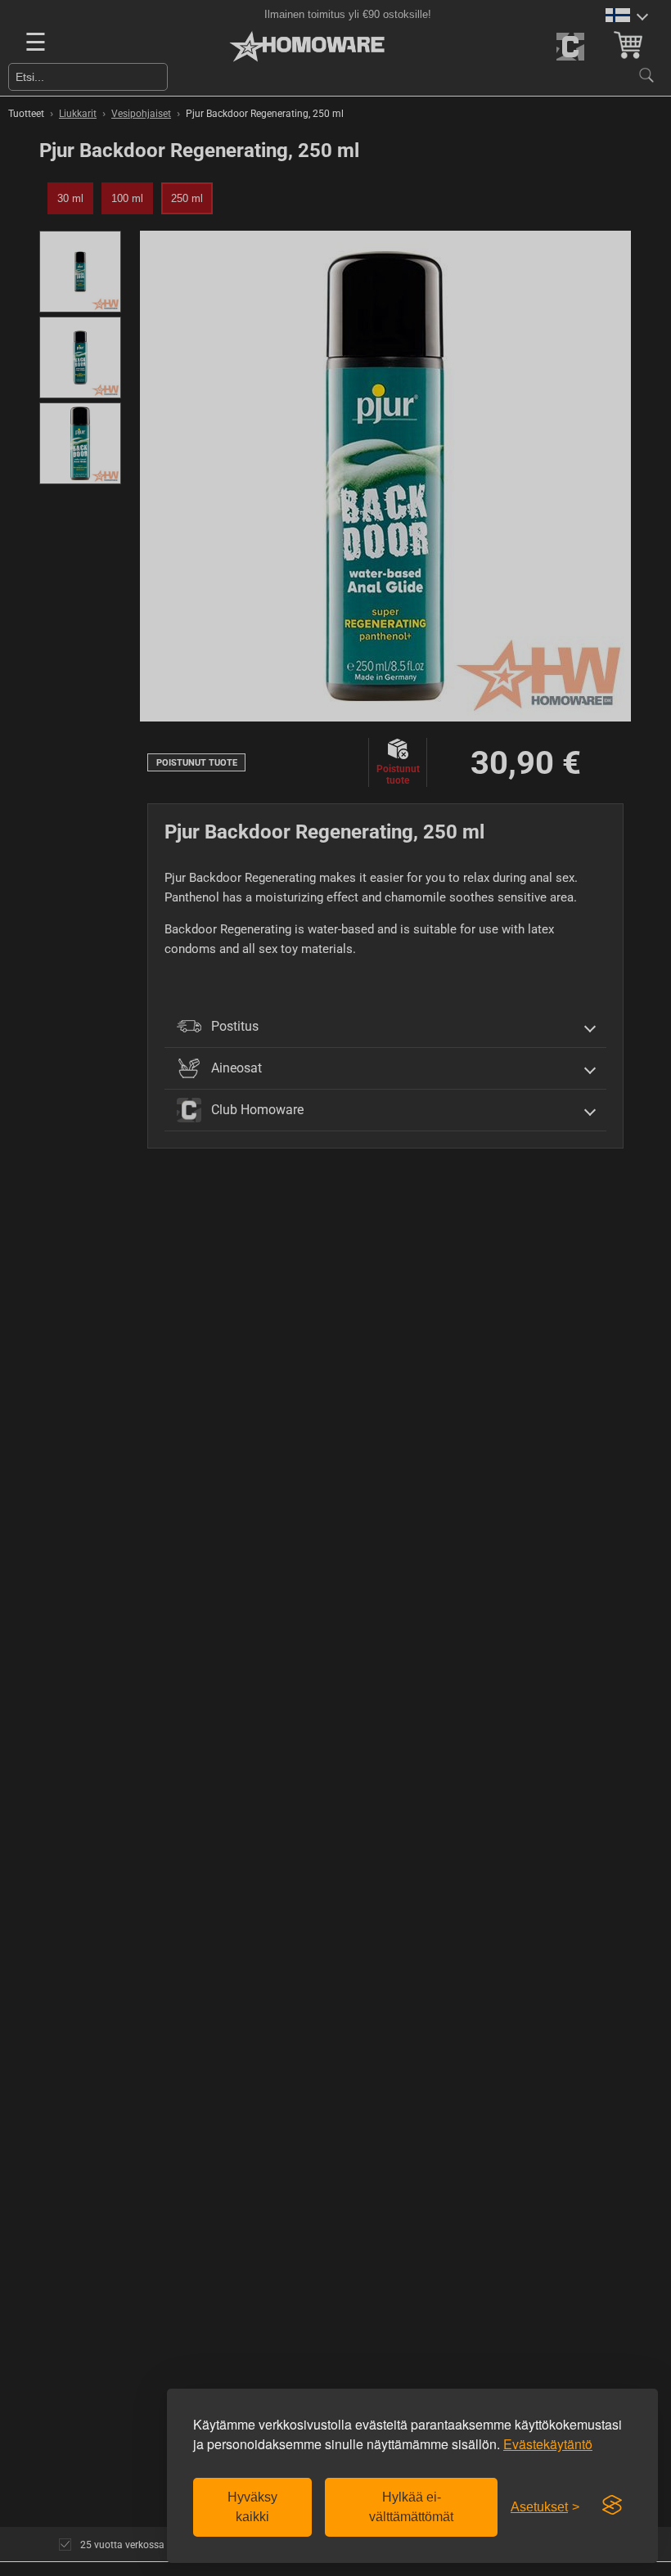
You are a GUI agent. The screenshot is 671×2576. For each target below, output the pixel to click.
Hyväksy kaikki (252, 2507)
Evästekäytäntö (548, 2444)
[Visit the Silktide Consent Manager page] (612, 2506)
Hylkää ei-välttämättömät (411, 2507)
